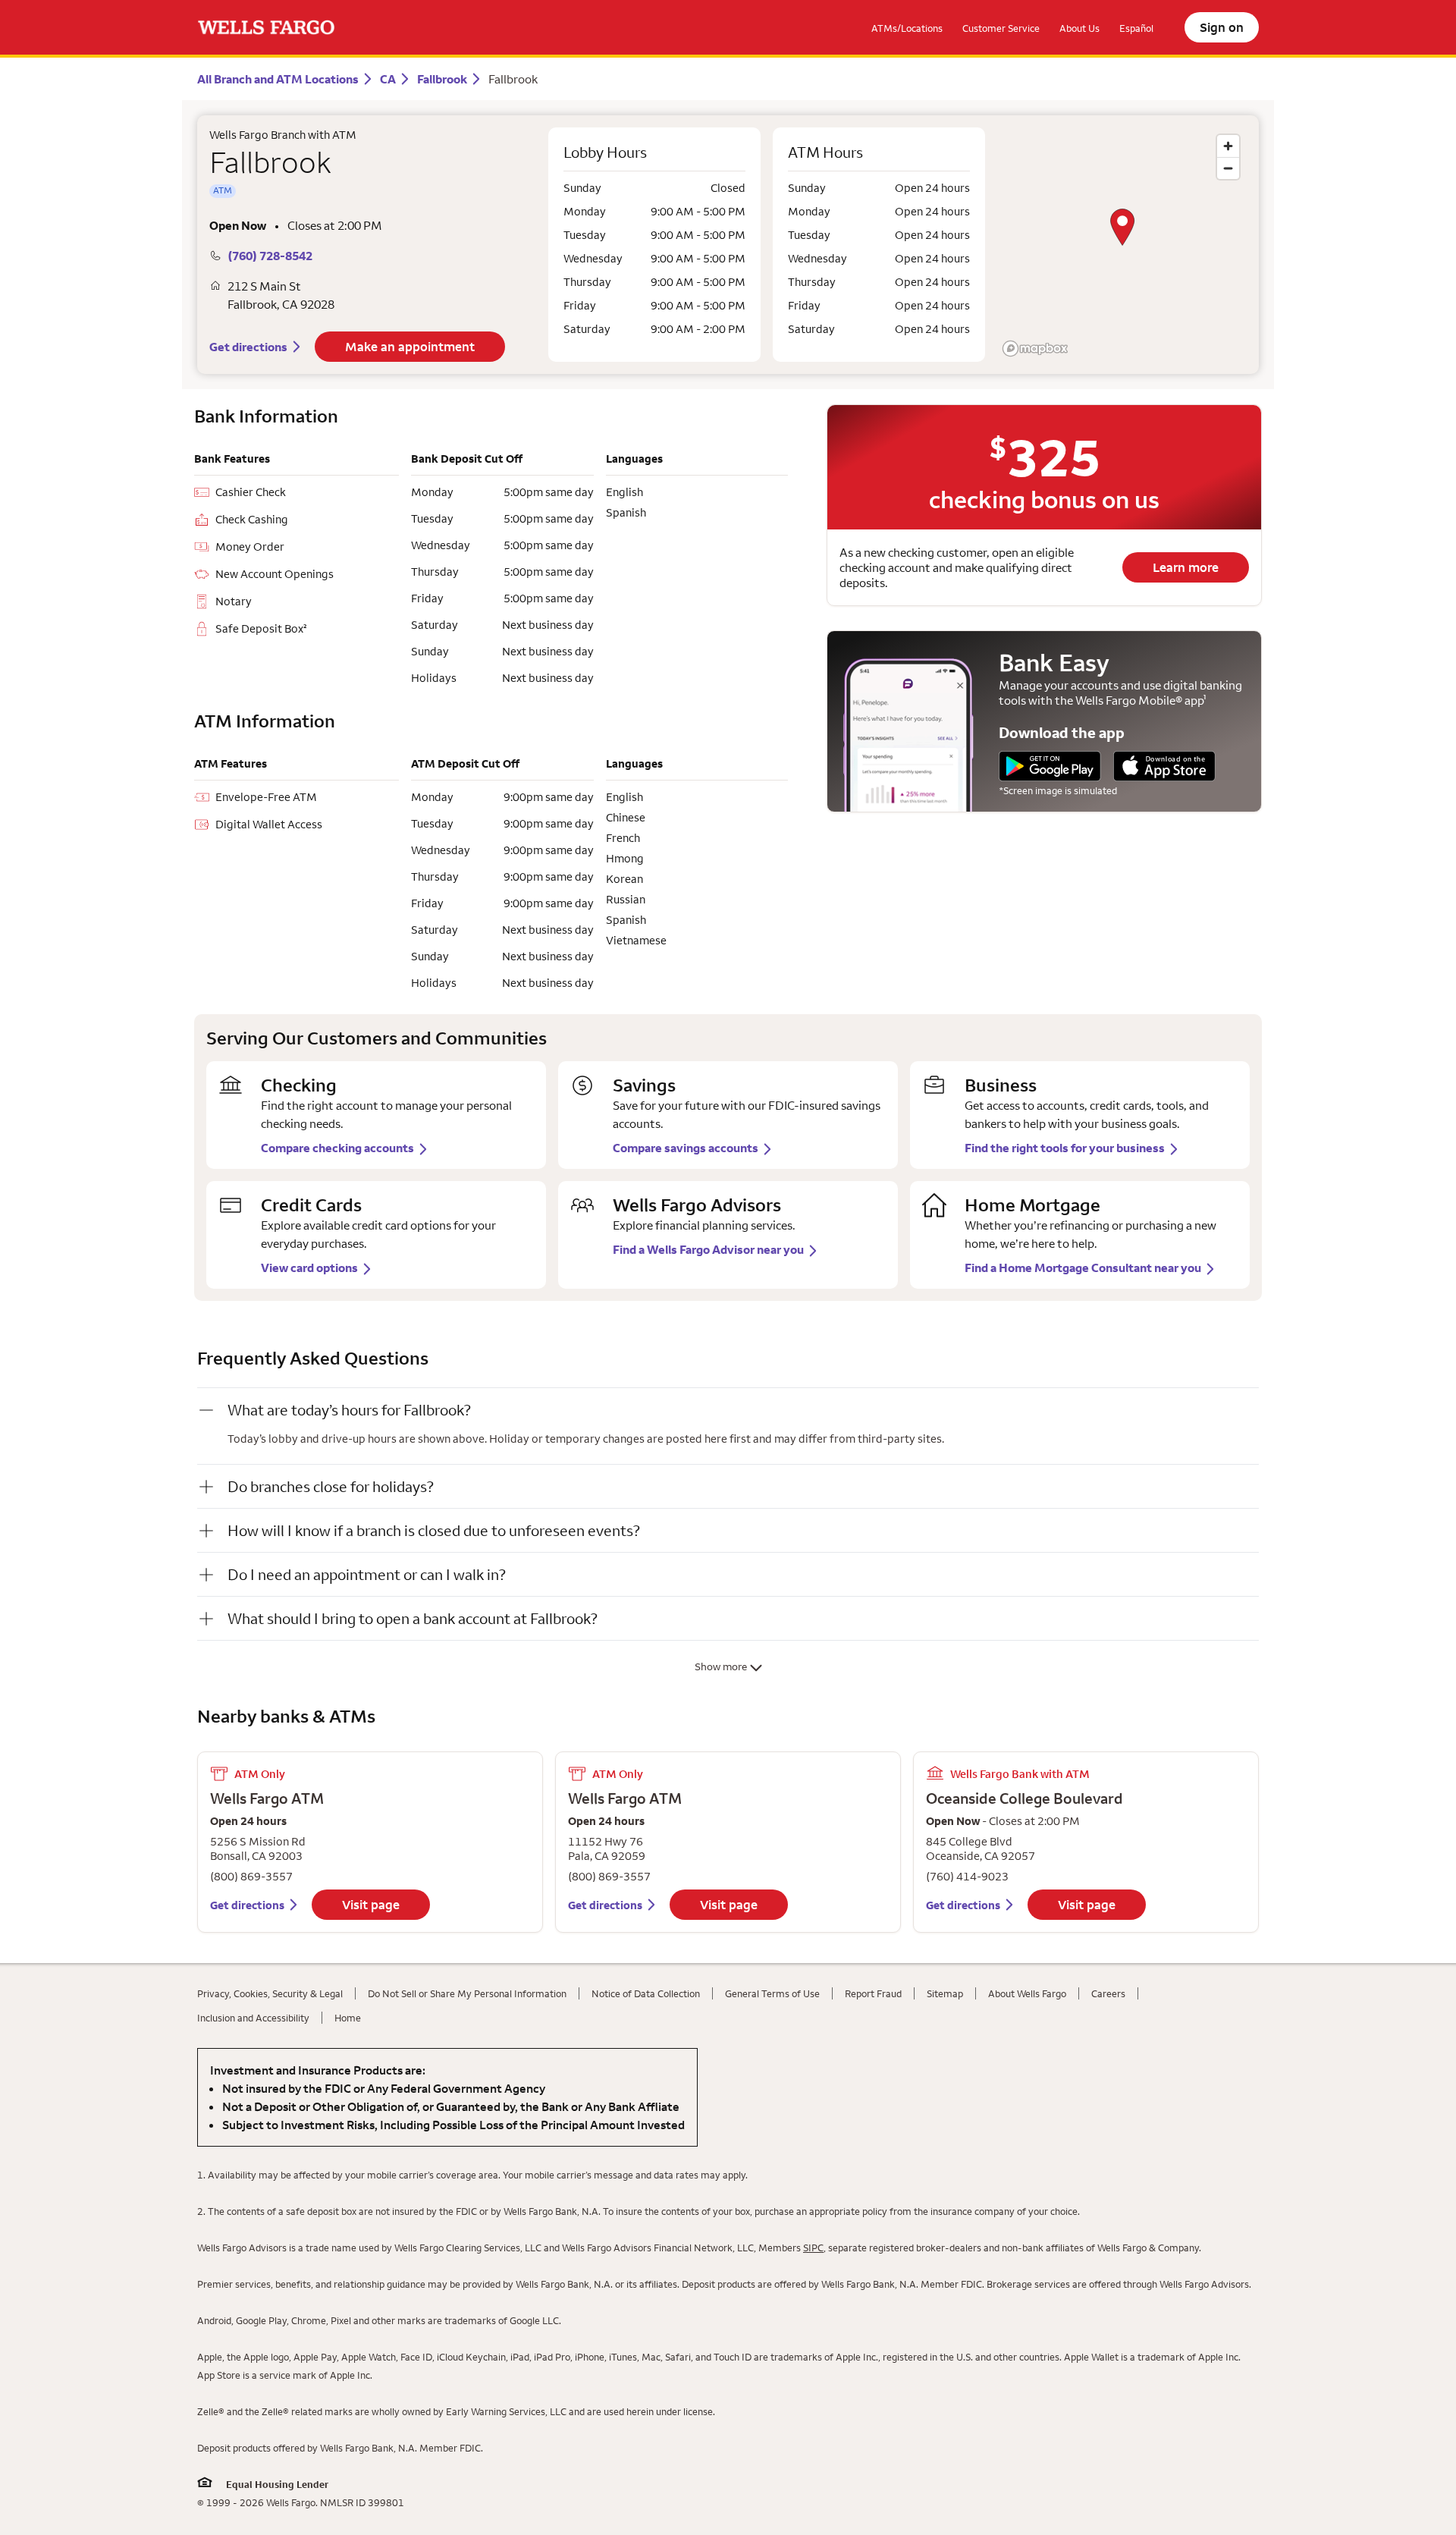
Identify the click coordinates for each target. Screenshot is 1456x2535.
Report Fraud (873, 1993)
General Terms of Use (772, 1993)
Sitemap (945, 1993)
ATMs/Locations (907, 28)
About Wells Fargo (1027, 1993)
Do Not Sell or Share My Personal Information (467, 1993)
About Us (1079, 28)
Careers (1108, 1993)
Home (348, 2018)
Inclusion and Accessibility (253, 2018)
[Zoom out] (1228, 168)
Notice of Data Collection (646, 1993)
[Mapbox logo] (1035, 349)
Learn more (1186, 567)
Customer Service (1001, 28)
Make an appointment (410, 347)
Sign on (1222, 27)
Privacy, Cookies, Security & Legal (270, 1993)
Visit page (371, 1905)
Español (1136, 28)
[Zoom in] (1228, 146)
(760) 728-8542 (270, 256)
